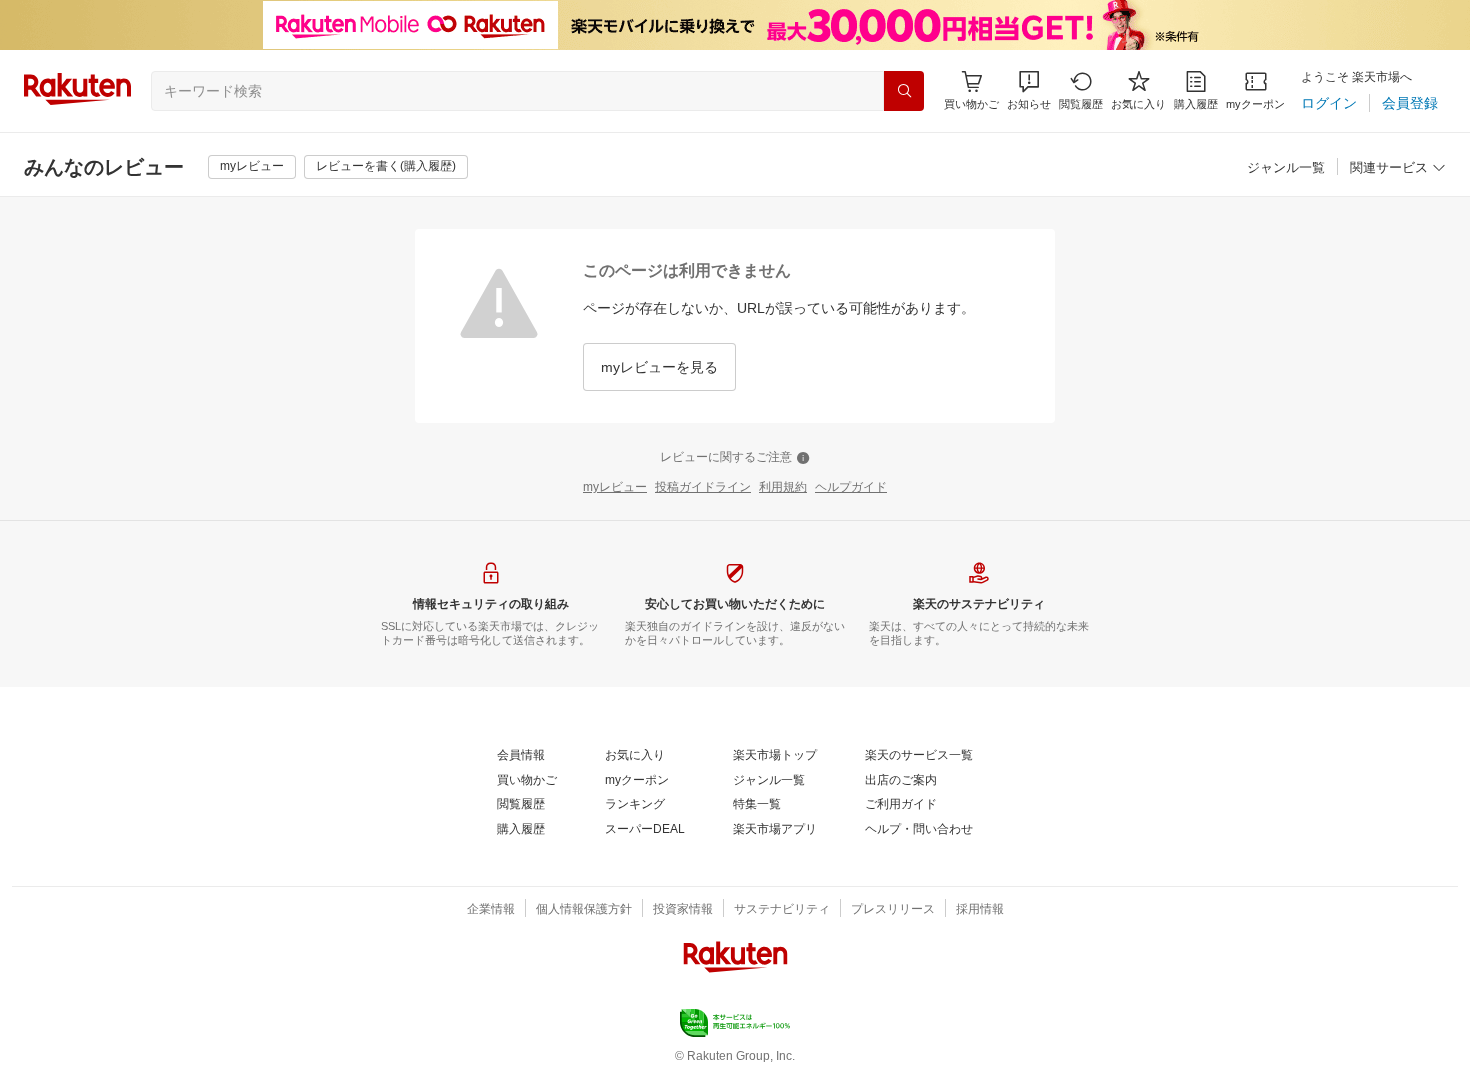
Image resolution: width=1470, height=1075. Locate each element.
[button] (1029, 90)
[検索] (904, 91)
